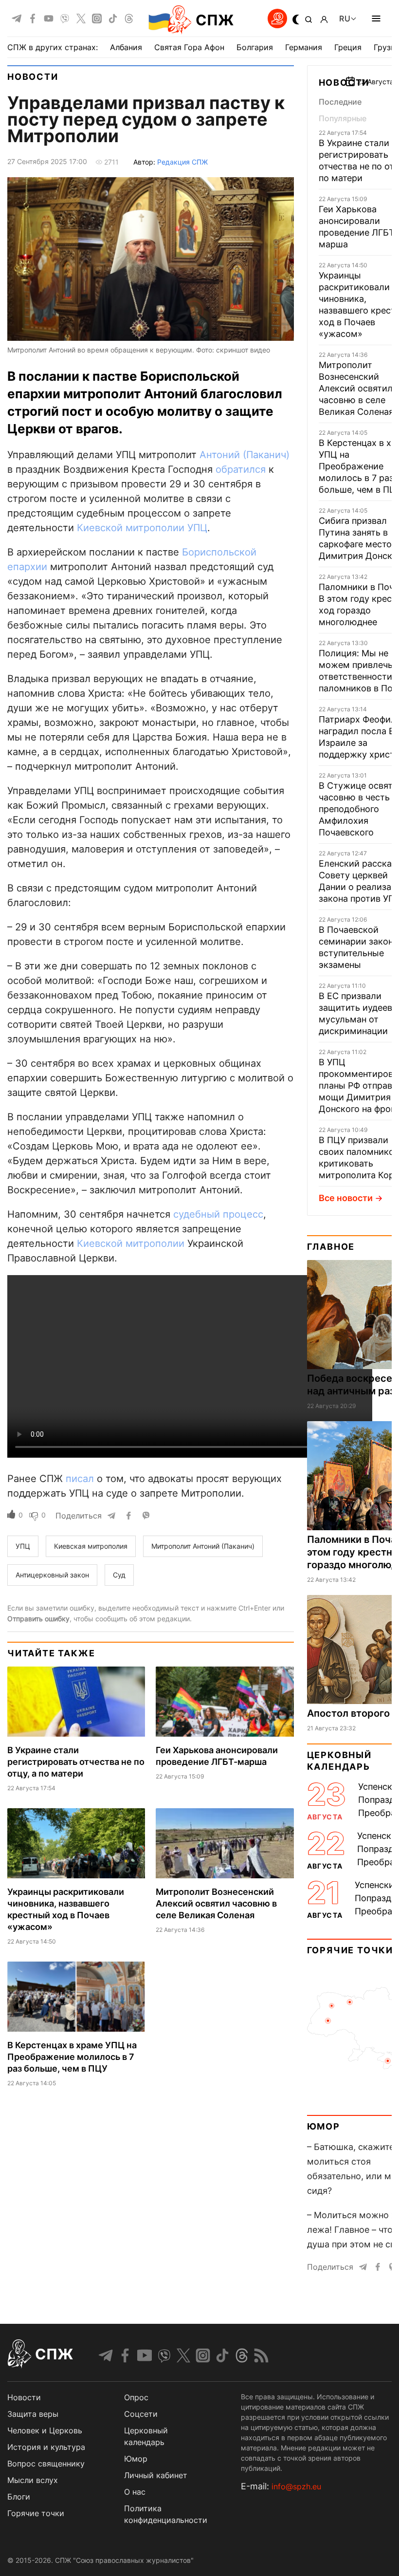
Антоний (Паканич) (245, 455)
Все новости (346, 1198)
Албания (126, 47)
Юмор (324, 2126)
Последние (340, 102)
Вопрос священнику (46, 2464)
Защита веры (33, 2414)
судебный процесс (218, 1214)
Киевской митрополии (131, 528)
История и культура (46, 2447)
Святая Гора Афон (189, 47)
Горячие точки (350, 1950)
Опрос (136, 2397)
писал (80, 1479)
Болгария (255, 47)
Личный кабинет (156, 2475)
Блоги (19, 2497)
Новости (33, 77)
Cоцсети (141, 2414)
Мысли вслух (33, 2480)
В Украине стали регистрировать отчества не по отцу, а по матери (76, 1762)
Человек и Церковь (45, 2430)
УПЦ (197, 528)
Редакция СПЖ (182, 162)
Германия (304, 47)
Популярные (343, 118)
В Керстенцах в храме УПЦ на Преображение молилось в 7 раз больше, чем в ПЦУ (72, 2057)
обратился (241, 469)
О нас (135, 2492)
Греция (348, 47)
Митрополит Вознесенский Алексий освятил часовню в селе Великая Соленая (216, 1903)
